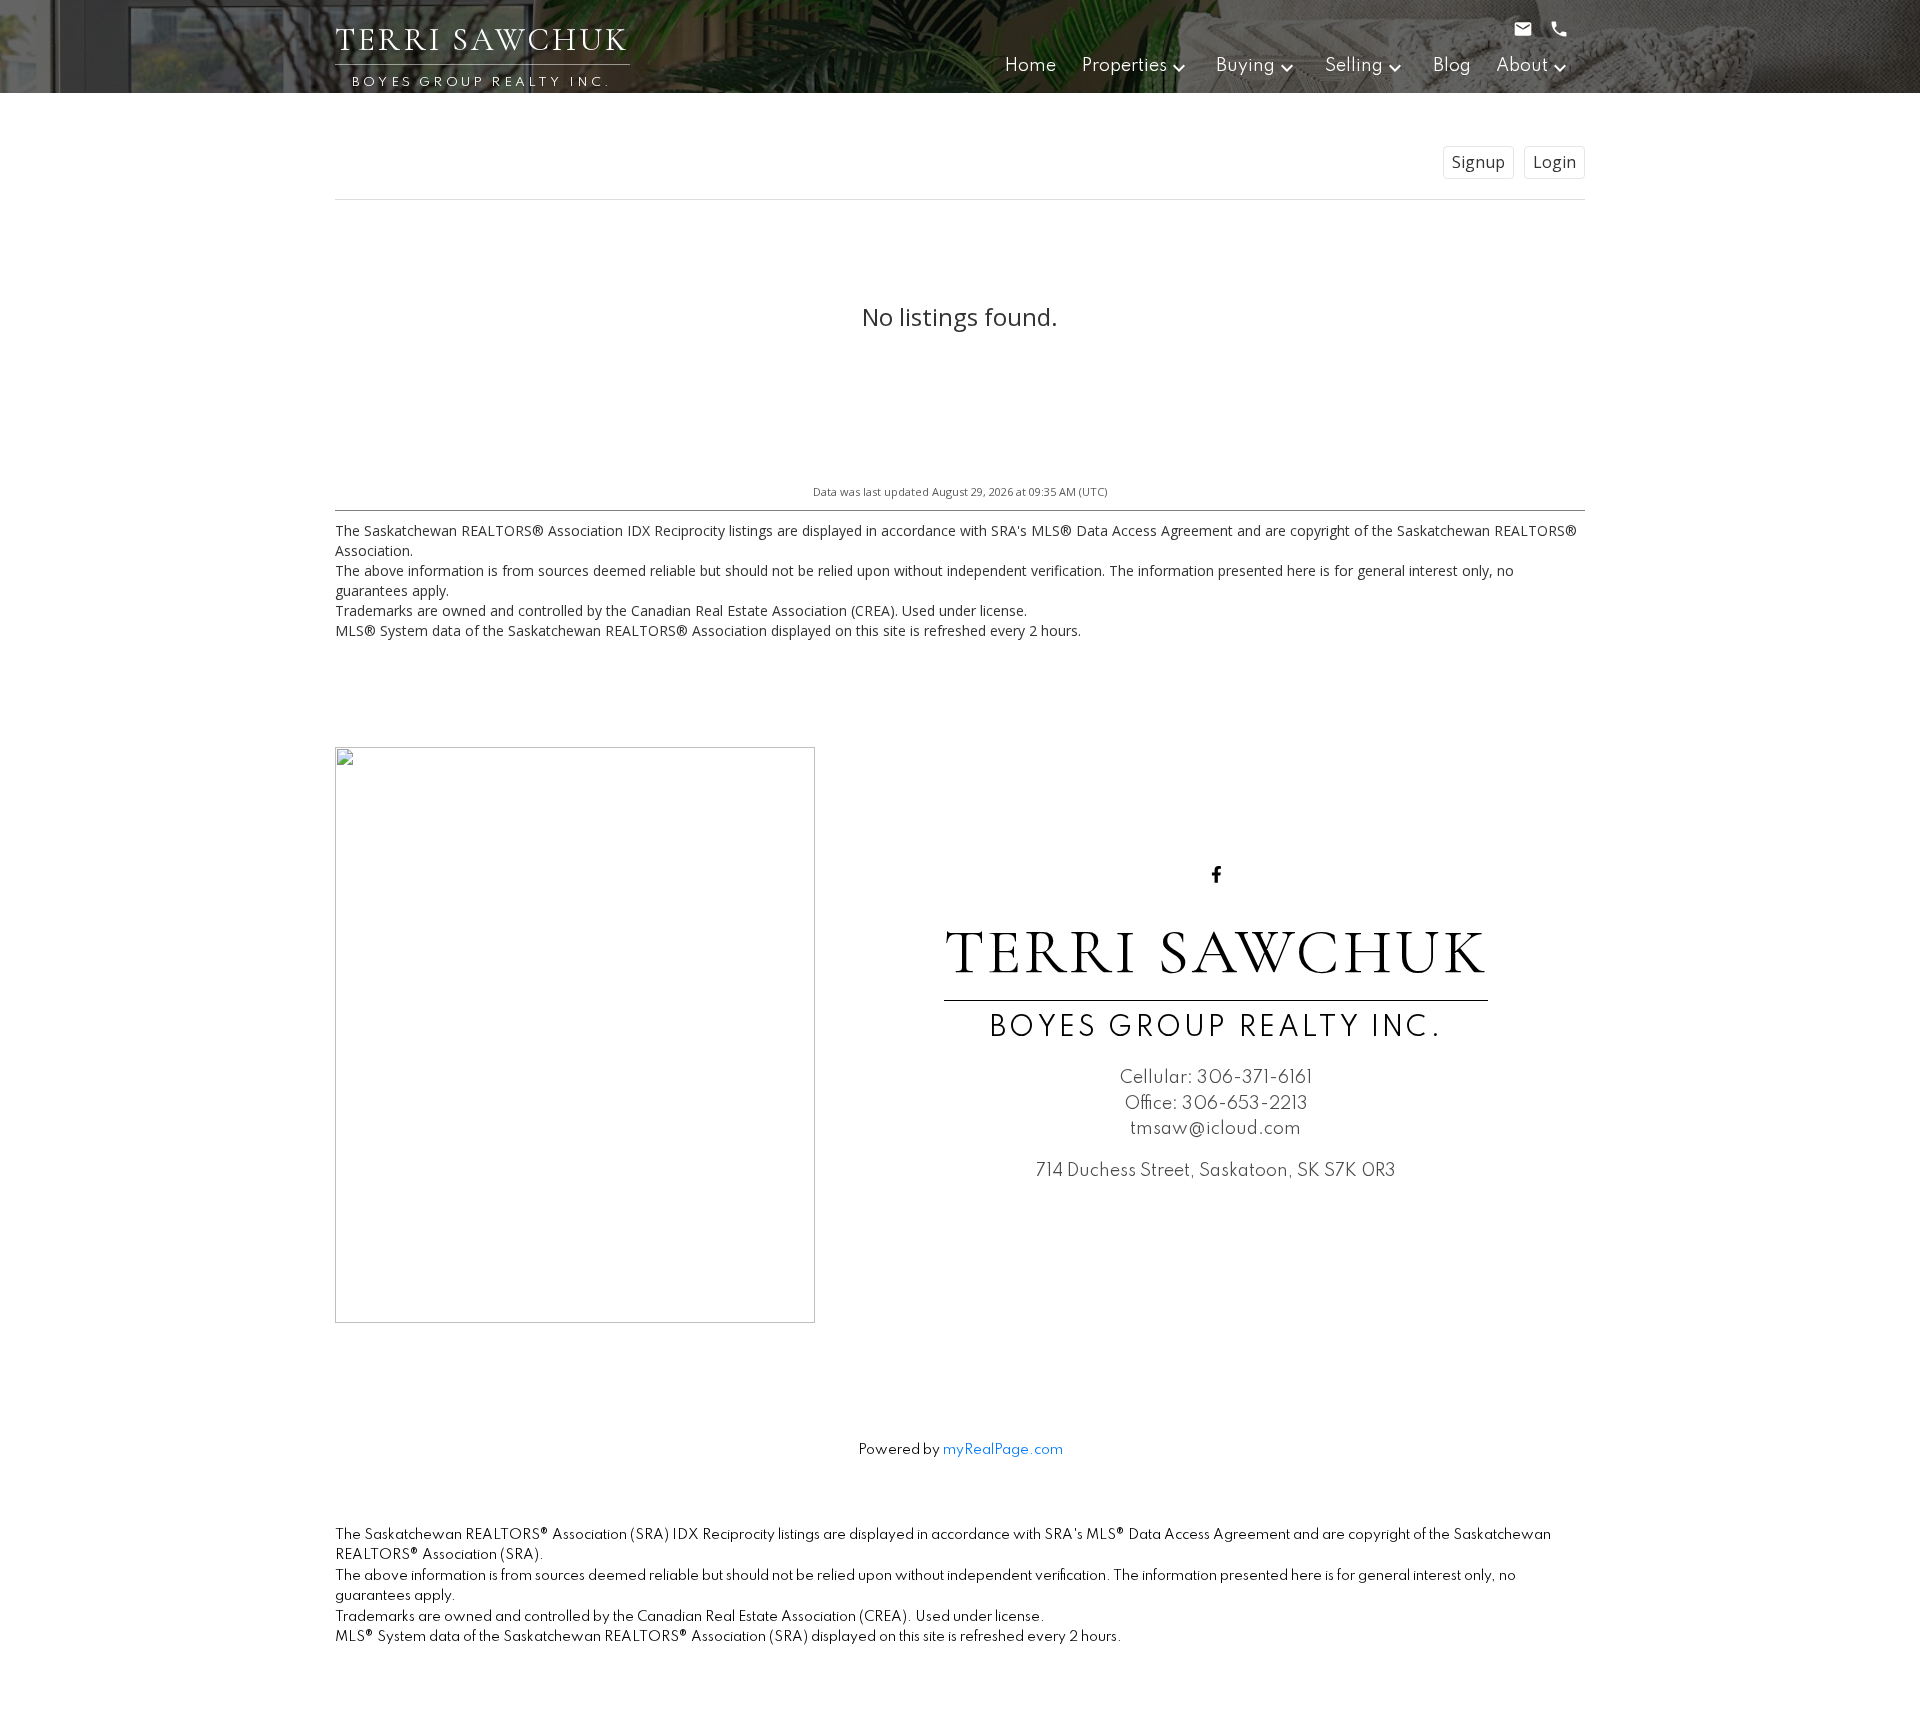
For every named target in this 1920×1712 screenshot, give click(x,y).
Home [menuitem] (1030, 66)
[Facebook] (1216, 874)
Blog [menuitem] (1452, 66)
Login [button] (1554, 162)
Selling (1354, 66)
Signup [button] (1478, 162)
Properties (1124, 66)
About (1522, 66)
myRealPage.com (1003, 1450)
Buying (1245, 66)
